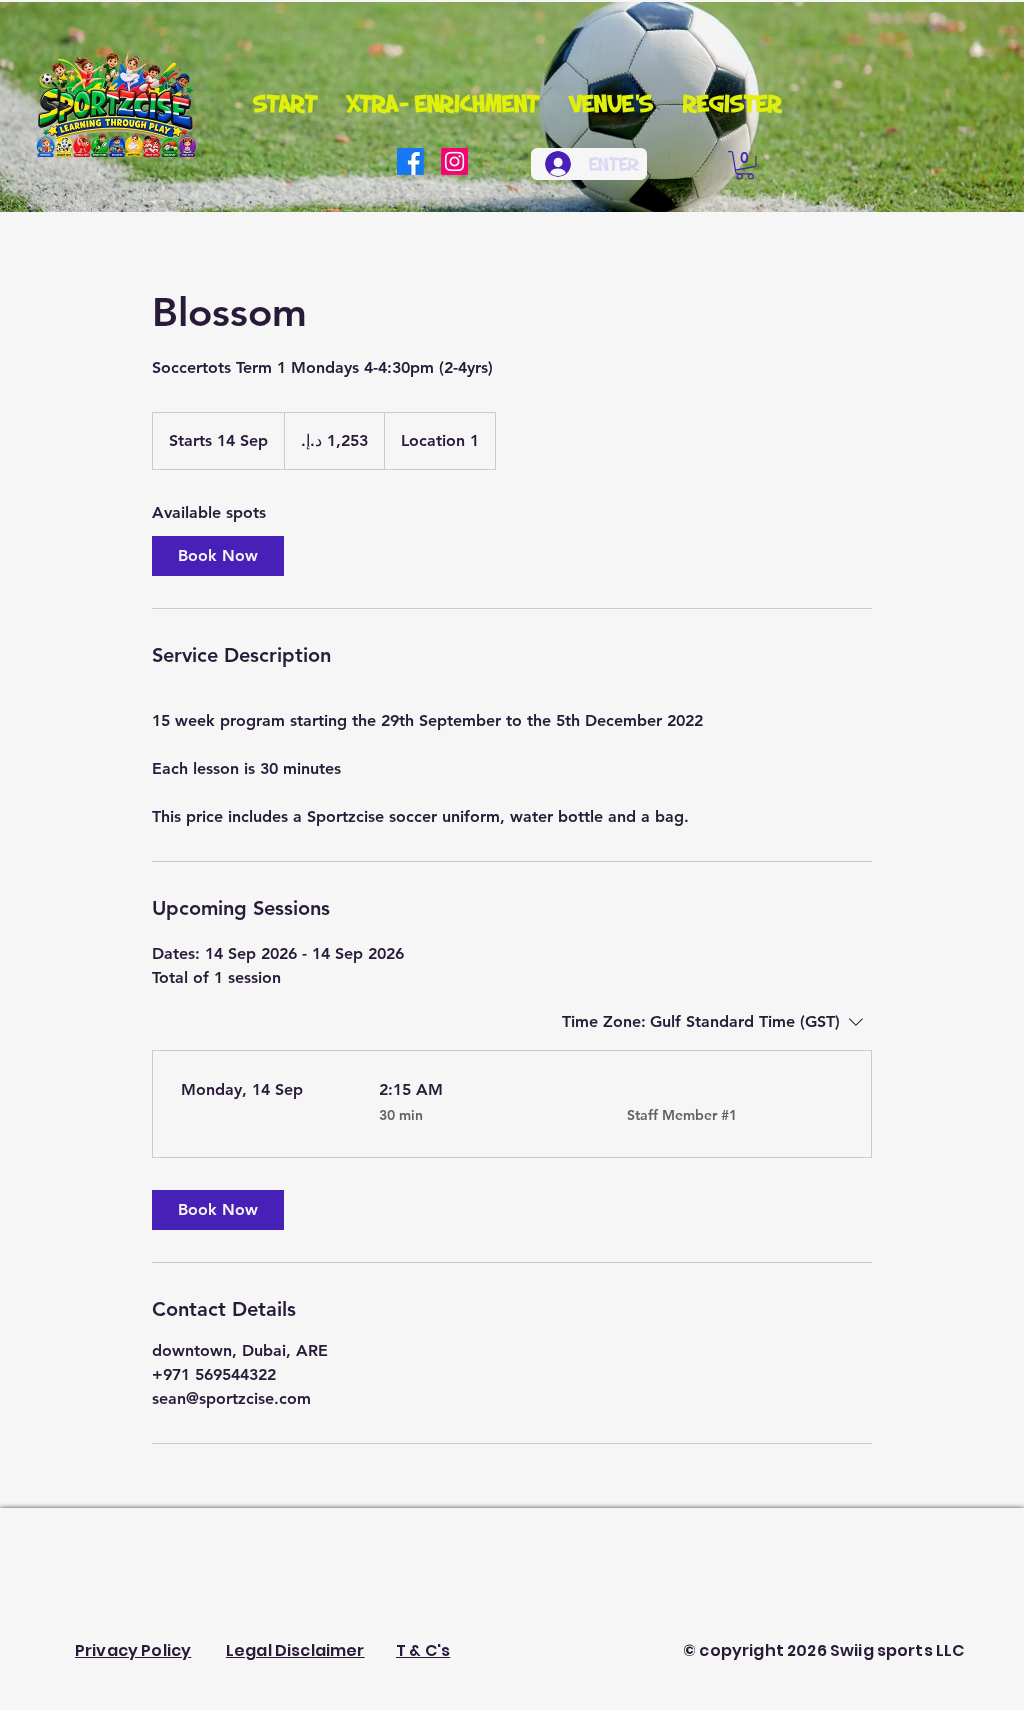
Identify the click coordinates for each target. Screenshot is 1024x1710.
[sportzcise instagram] (454, 161)
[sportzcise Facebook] (410, 161)
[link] (218, 556)
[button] (745, 165)
